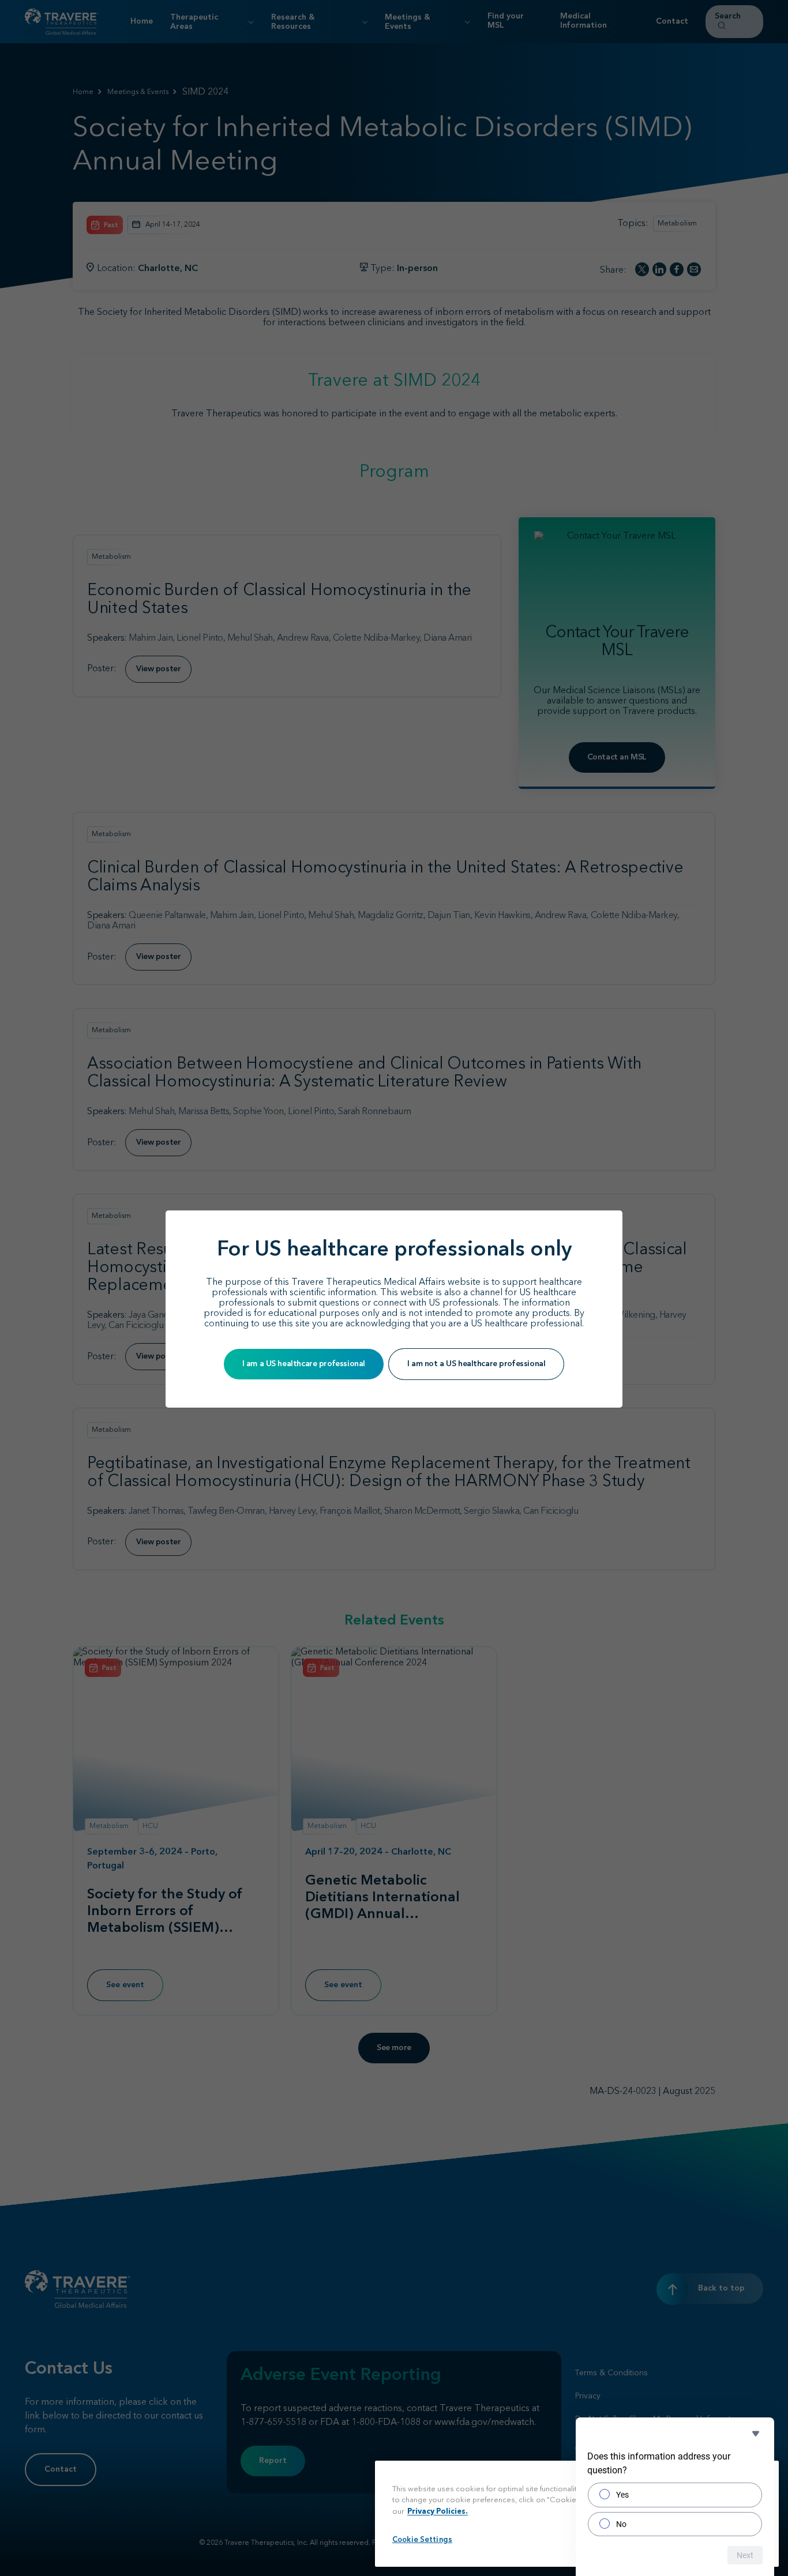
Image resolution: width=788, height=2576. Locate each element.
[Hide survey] (756, 2434)
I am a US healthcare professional (304, 1364)
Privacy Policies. (438, 2512)
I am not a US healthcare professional (476, 1364)
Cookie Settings (422, 2540)
